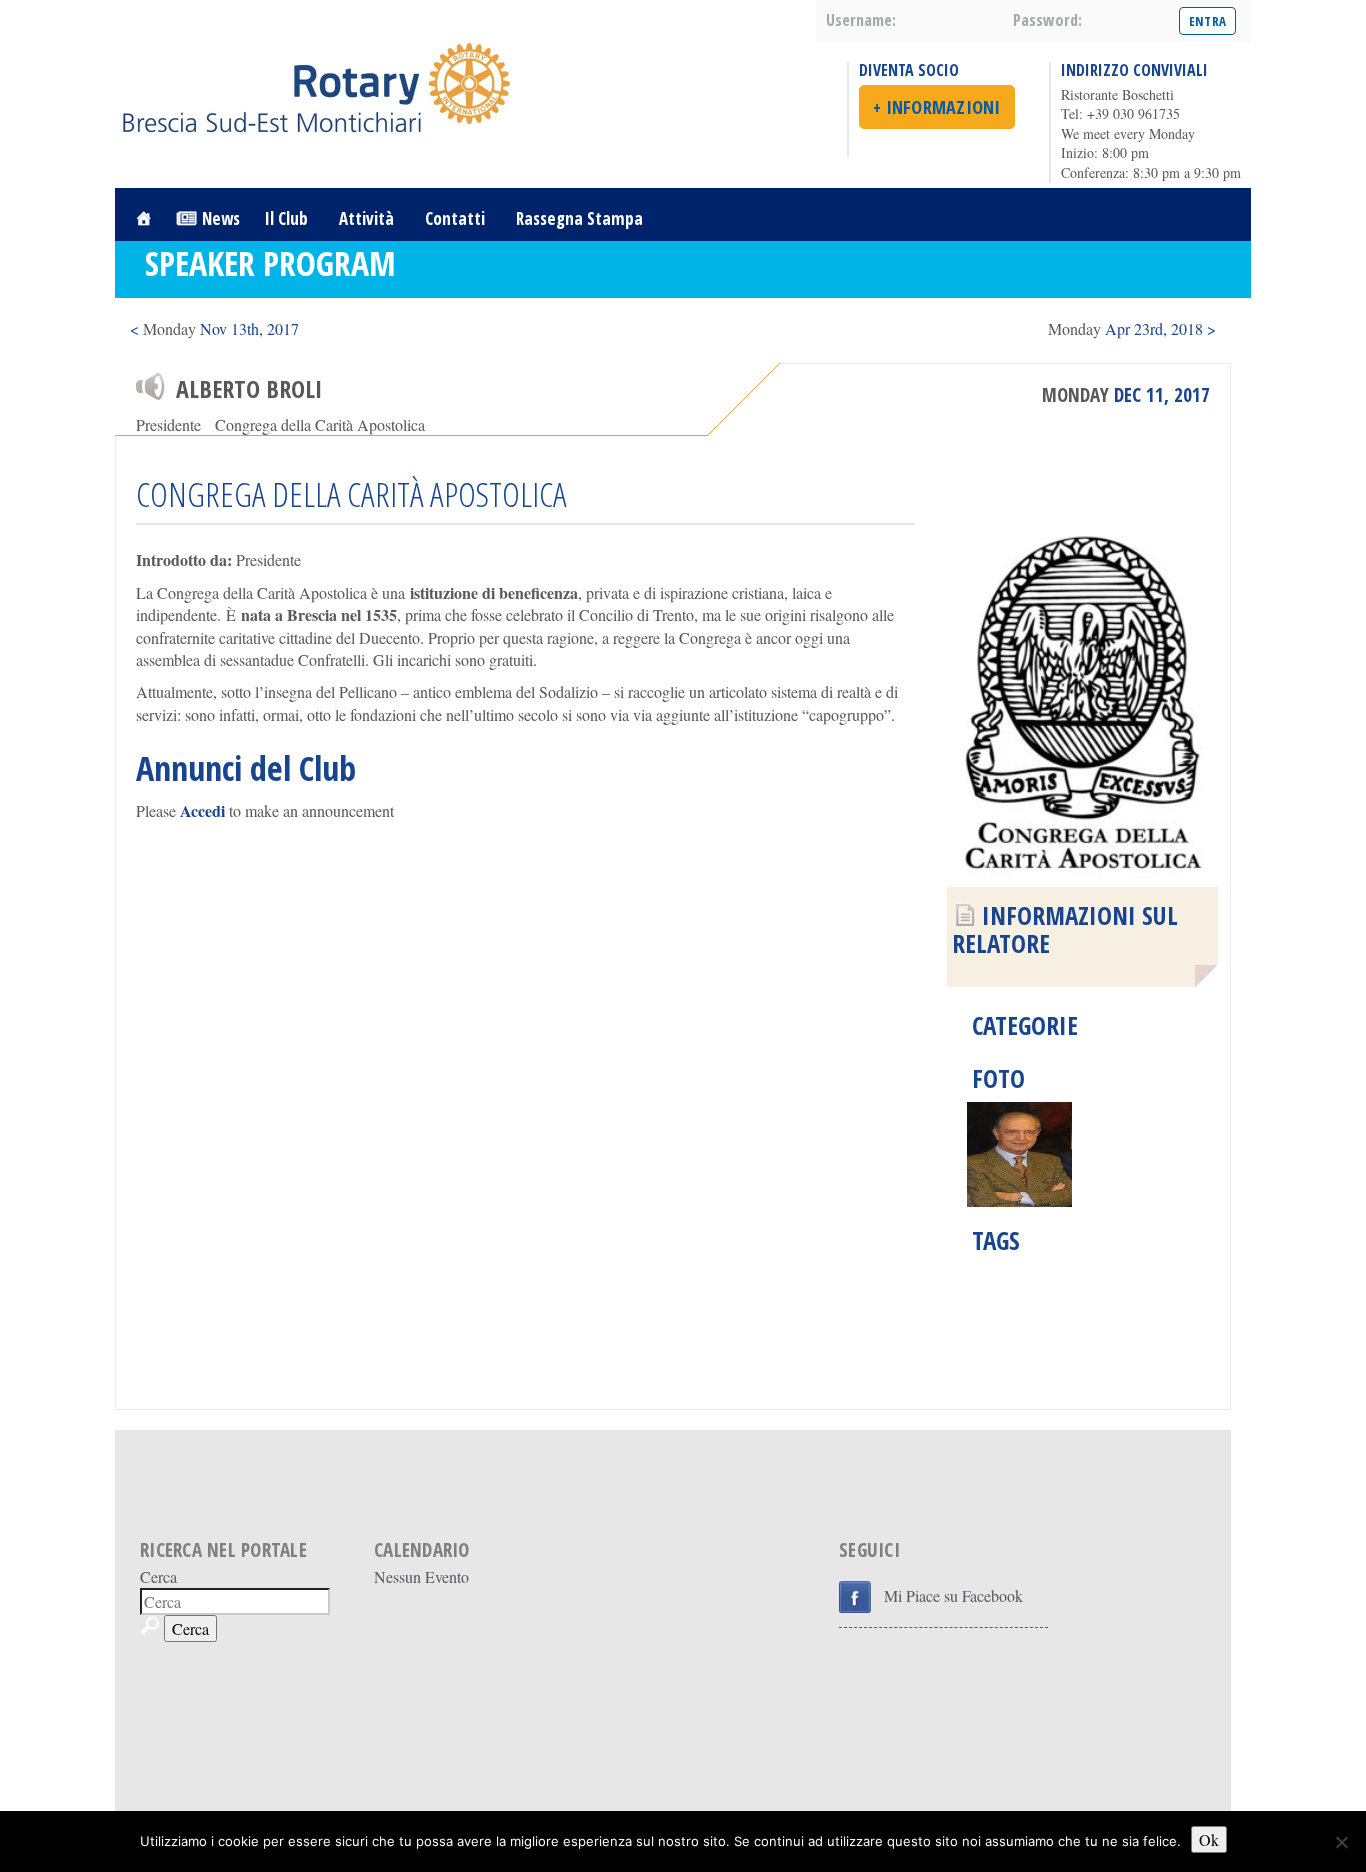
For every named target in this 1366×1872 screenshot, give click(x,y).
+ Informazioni (937, 107)
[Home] (143, 218)
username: (861, 20)
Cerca (158, 1576)
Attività (366, 218)
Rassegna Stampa (579, 218)
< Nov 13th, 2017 (214, 328)
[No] (1341, 1842)
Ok (1209, 1839)
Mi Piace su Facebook (953, 1595)
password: (1047, 20)
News (221, 218)
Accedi (202, 810)
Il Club (286, 218)
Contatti (455, 218)
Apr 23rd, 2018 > (1132, 328)
